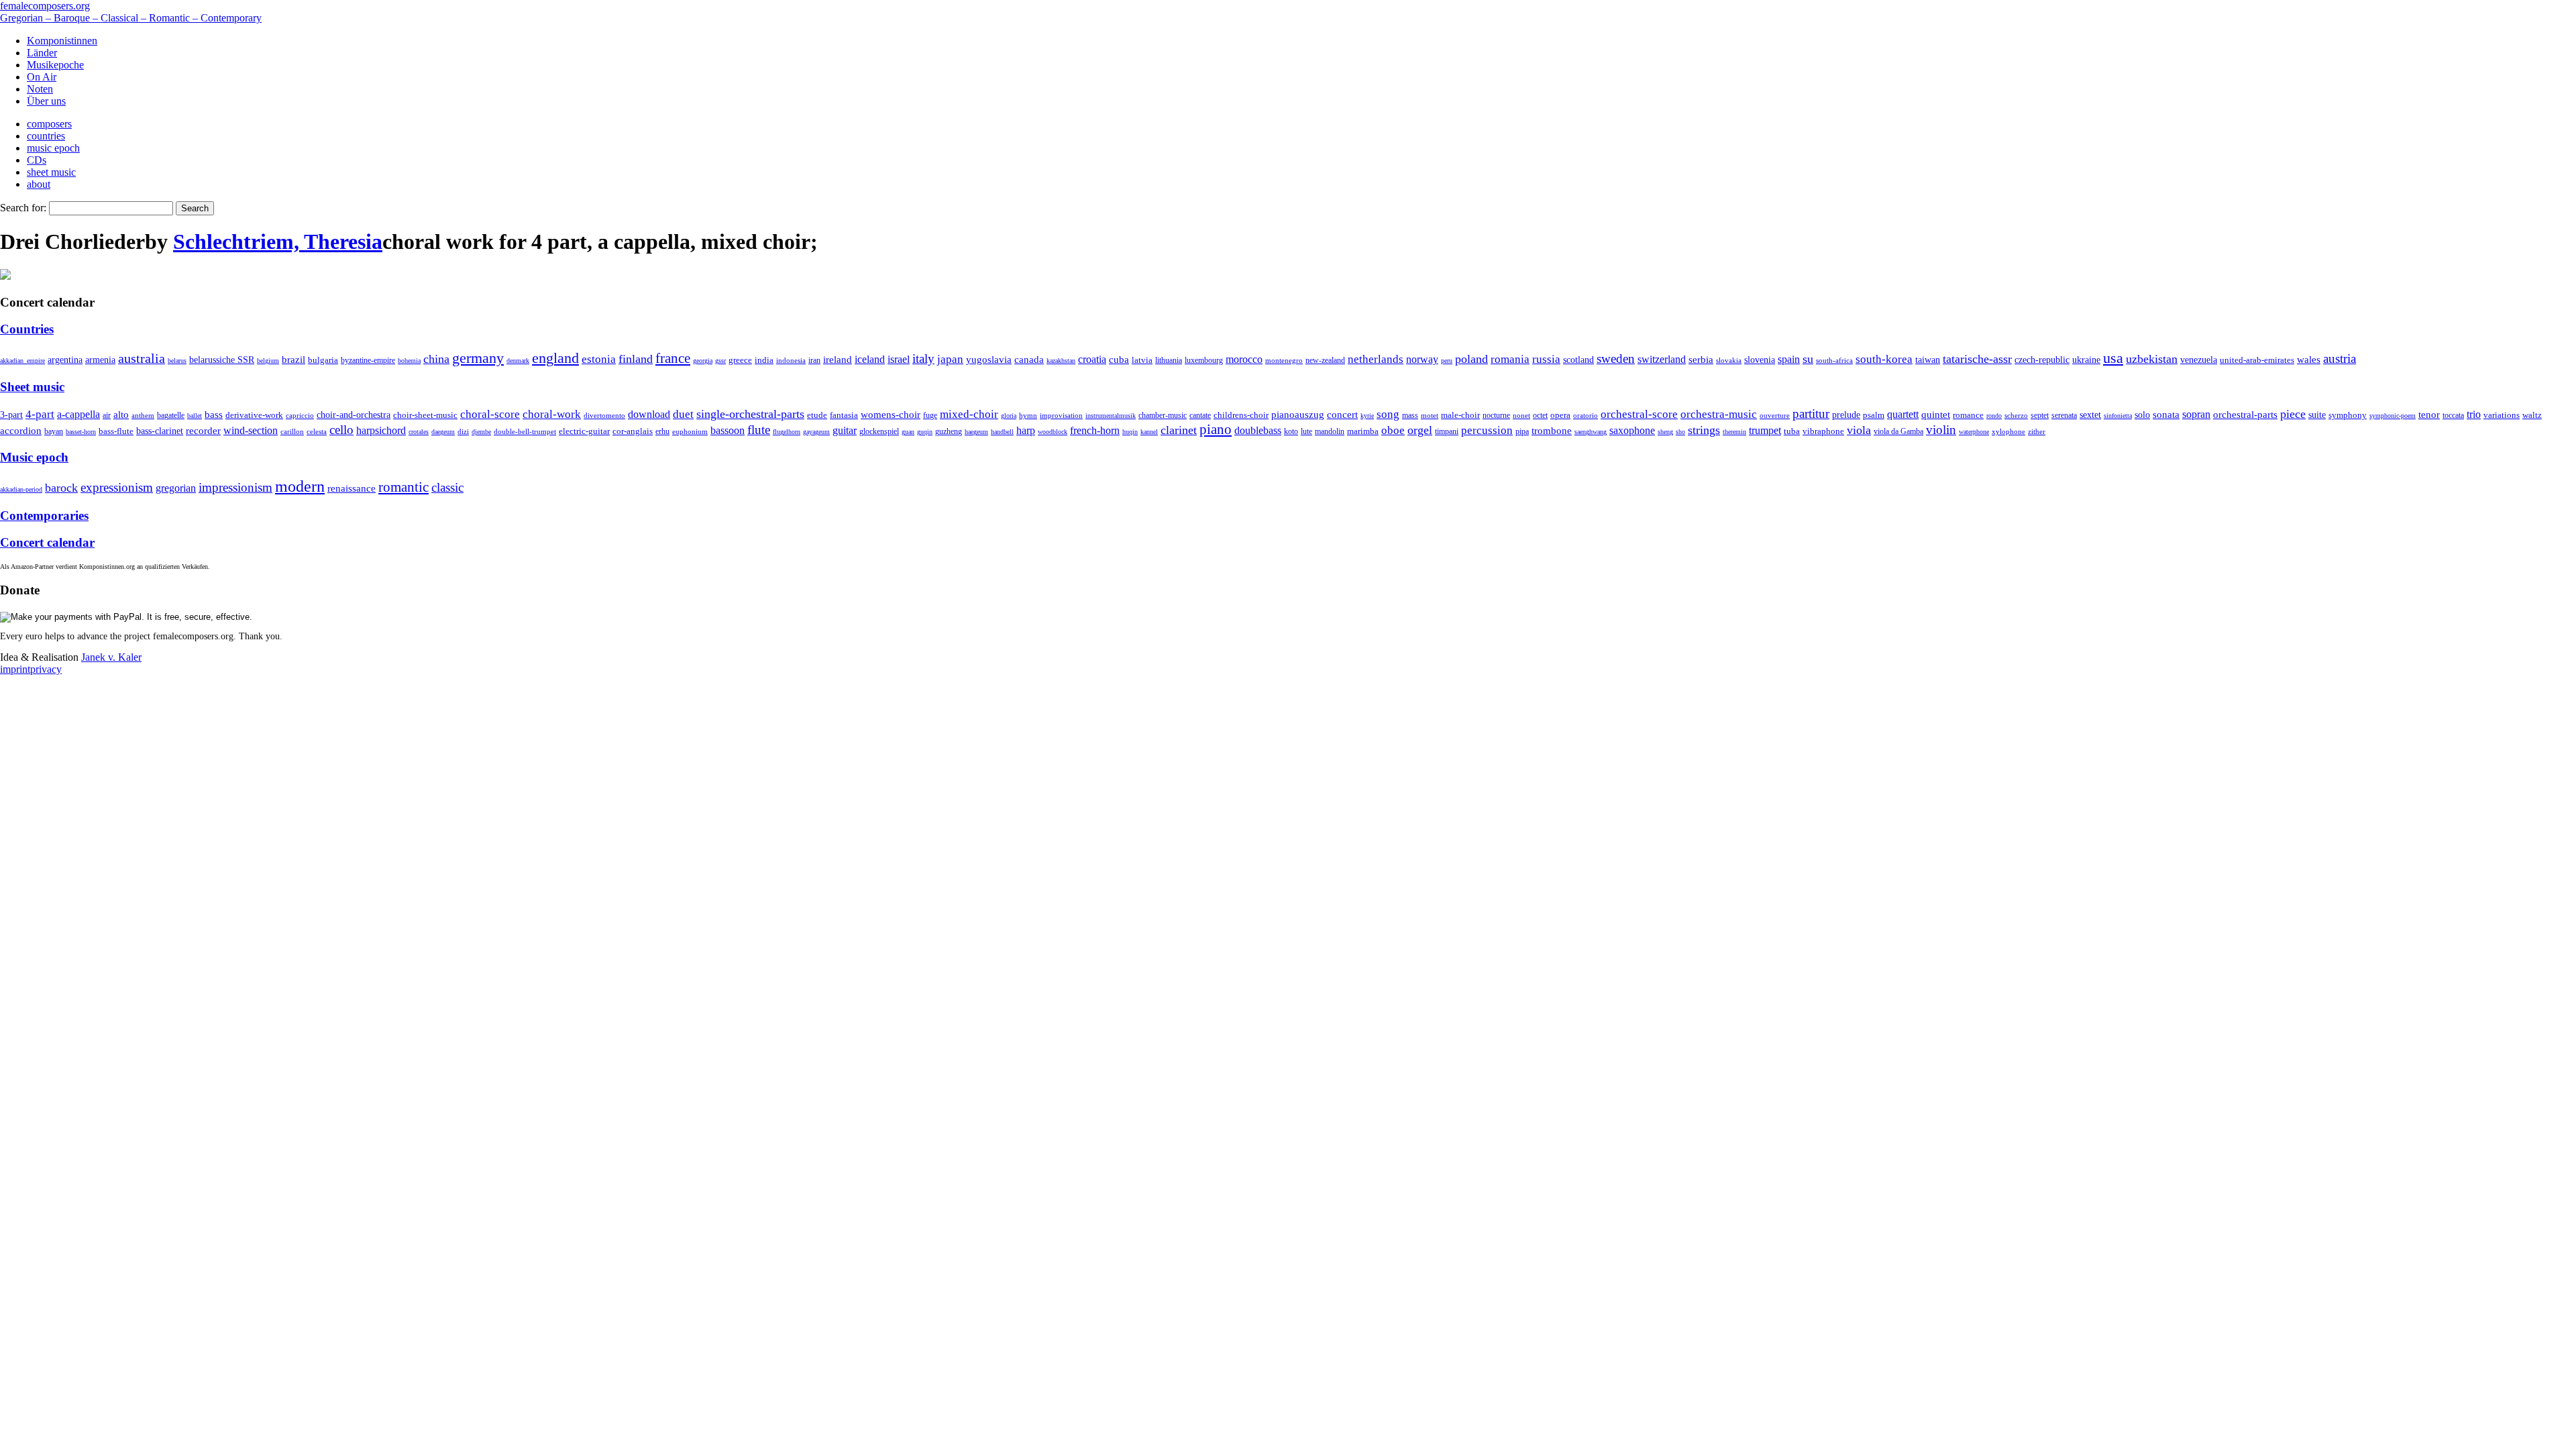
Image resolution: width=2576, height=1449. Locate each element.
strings (1704, 430)
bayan (54, 431)
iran (814, 360)
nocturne (1496, 416)
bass (214, 415)
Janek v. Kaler (111, 657)
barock (61, 488)
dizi (463, 431)
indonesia (791, 360)
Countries (27, 329)
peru (1447, 361)
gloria (1009, 416)
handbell (1002, 432)
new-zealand (1325, 360)
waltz (2532, 415)
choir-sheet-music (425, 415)
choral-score (490, 414)
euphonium (690, 431)
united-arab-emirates (2257, 360)
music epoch (53, 148)
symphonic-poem (2393, 416)
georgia (703, 361)
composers (49, 124)
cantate (1200, 415)
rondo (1994, 416)
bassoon (728, 430)
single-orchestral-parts (750, 414)
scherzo (2016, 415)
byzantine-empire (368, 360)
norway (1422, 359)
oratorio (1586, 415)
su (1808, 359)
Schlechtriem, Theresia (278, 241)
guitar (845, 430)
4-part (40, 414)
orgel (1420, 430)
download (649, 414)
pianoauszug (1298, 415)
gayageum (816, 432)
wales (2309, 359)
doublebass (1258, 430)
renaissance (352, 488)
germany (478, 358)
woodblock (1053, 432)
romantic (404, 487)
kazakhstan (1061, 361)
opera (1560, 415)
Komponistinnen (62, 41)
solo (2142, 415)
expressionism (117, 487)
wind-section (251, 430)
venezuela (2199, 360)
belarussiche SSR (222, 360)
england (555, 358)
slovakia (1729, 360)
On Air (42, 77)
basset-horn (81, 432)
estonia (599, 359)
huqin (1130, 432)
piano (1216, 429)
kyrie (1367, 416)
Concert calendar (47, 542)
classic (447, 487)
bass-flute (116, 431)
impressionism (235, 487)
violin (1941, 430)
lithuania (1169, 360)
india (764, 360)
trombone (1552, 431)
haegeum (976, 432)
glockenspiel (879, 432)
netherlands (1376, 359)
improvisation (1061, 415)
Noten (40, 89)
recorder (203, 430)
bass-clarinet (160, 431)
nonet (1521, 415)
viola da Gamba (1898, 431)
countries (46, 136)
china (436, 359)
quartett (1903, 414)
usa (2113, 358)
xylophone (2008, 432)
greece (740, 360)
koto (1291, 431)
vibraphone (1823, 431)
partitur (1811, 414)
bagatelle (171, 415)
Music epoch (34, 457)
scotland (1578, 360)
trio (2474, 414)
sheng (1665, 432)
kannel (1149, 432)
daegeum (443, 432)
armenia (100, 360)
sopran (2196, 414)
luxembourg (1204, 360)
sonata (2166, 414)
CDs (37, 160)
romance (1968, 415)
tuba (1792, 431)
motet (1430, 415)
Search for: (23, 208)
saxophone (1632, 430)
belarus (177, 361)
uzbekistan (2152, 359)
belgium (268, 361)
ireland (838, 359)
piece (2293, 414)
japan (950, 359)
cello (341, 430)
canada (1029, 360)
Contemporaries (44, 516)
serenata (2064, 415)
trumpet (1765, 430)
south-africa (1834, 360)
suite (2317, 415)
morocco (1244, 359)
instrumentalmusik (1111, 416)
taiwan (1928, 360)
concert (1342, 415)
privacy (46, 669)
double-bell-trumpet (525, 431)
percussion (1487, 430)
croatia (1092, 359)
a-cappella (78, 414)
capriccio (300, 415)
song (1388, 414)
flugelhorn (787, 432)
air (107, 415)
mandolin (1330, 432)
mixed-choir (969, 414)
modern (300, 486)
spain (1789, 359)
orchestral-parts (2245, 415)
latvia (1142, 360)
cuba (1119, 360)
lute (1306, 431)
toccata (2453, 415)
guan (908, 432)
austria (2340, 359)
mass (1410, 415)
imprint (15, 669)
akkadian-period (21, 489)
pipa (1522, 431)
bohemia (409, 361)
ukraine (2086, 360)
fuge (930, 415)
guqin (925, 432)
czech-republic (2042, 360)
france (673, 358)
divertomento (604, 415)
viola (1859, 430)
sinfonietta (2118, 416)
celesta (317, 431)
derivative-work (254, 415)
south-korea (1884, 359)
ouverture (1775, 415)
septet (2040, 415)
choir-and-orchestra (354, 415)
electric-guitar (584, 431)
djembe (481, 432)
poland (1471, 359)
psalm (1874, 415)
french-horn (1095, 430)
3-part (11, 415)
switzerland (1662, 359)
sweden (1616, 359)
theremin (1734, 432)
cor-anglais (633, 431)
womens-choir (891, 415)
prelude (1846, 415)
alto (121, 415)
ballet (195, 416)
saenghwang (1591, 432)
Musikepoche (55, 65)
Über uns (46, 101)
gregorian (176, 488)
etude (817, 415)
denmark (518, 361)
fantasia (844, 415)
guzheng (949, 431)
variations (2502, 415)
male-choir (1460, 415)
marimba (1363, 431)
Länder (42, 53)
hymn (1028, 415)
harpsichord (381, 430)
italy (923, 359)
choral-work (552, 414)
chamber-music (1163, 416)
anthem (143, 415)
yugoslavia (989, 360)
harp (1026, 430)
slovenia (1760, 360)
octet (1540, 415)
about (39, 184)
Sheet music (32, 387)
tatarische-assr (1977, 359)
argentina (65, 360)
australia (142, 358)
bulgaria (323, 360)
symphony (2348, 415)
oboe (1393, 430)
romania (1510, 359)
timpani (1447, 431)
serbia (1701, 359)
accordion (21, 430)
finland (636, 359)
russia (1546, 359)
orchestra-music (1719, 414)
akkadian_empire (22, 361)
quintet (1936, 415)
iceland (870, 359)
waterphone (1974, 432)
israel (899, 359)
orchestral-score (1639, 414)
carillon (292, 432)
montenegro (1284, 360)
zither (2037, 431)
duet (683, 414)
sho (1680, 432)
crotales (419, 432)
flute (759, 430)
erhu (662, 432)
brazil (293, 360)
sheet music (51, 172)
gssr (720, 361)
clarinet (1179, 430)
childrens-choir (1241, 415)
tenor (2429, 415)
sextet (2090, 415)
